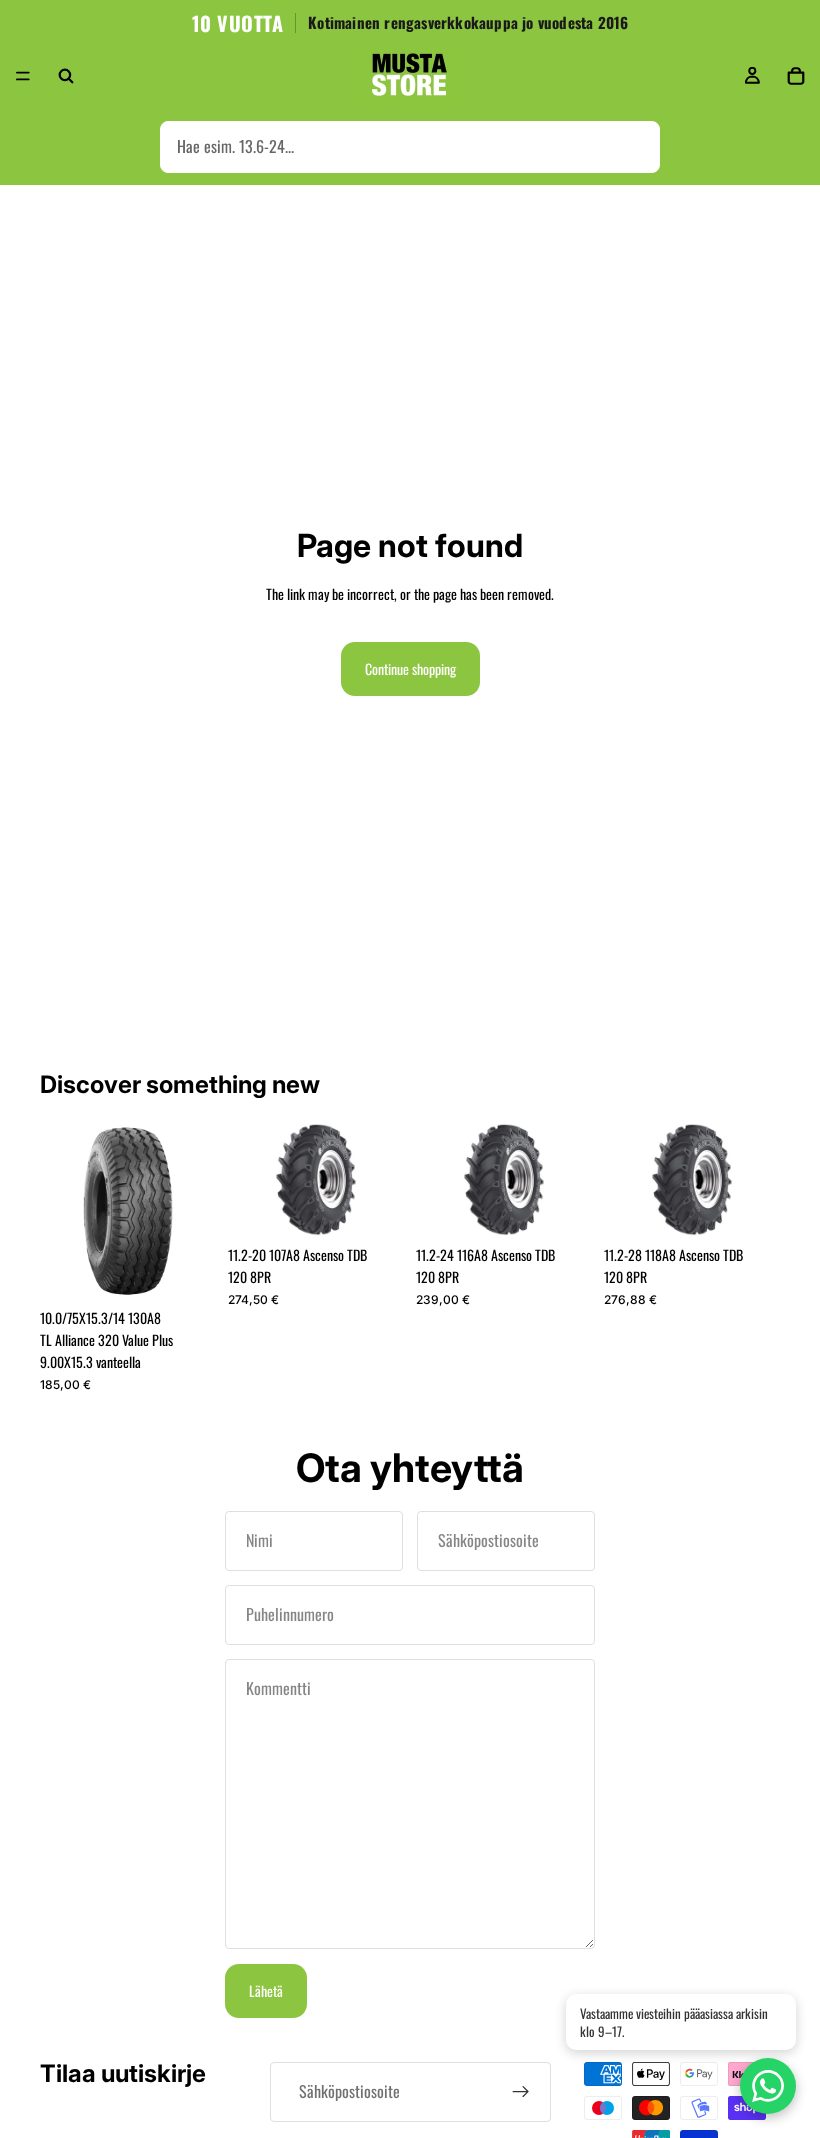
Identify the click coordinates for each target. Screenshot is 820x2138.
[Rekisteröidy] (521, 2092)
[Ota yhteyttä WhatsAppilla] (768, 2086)
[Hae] (66, 76)
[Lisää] (185, 1268)
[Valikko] (23, 76)
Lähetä (266, 1990)
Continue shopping (410, 668)
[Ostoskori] (796, 76)
